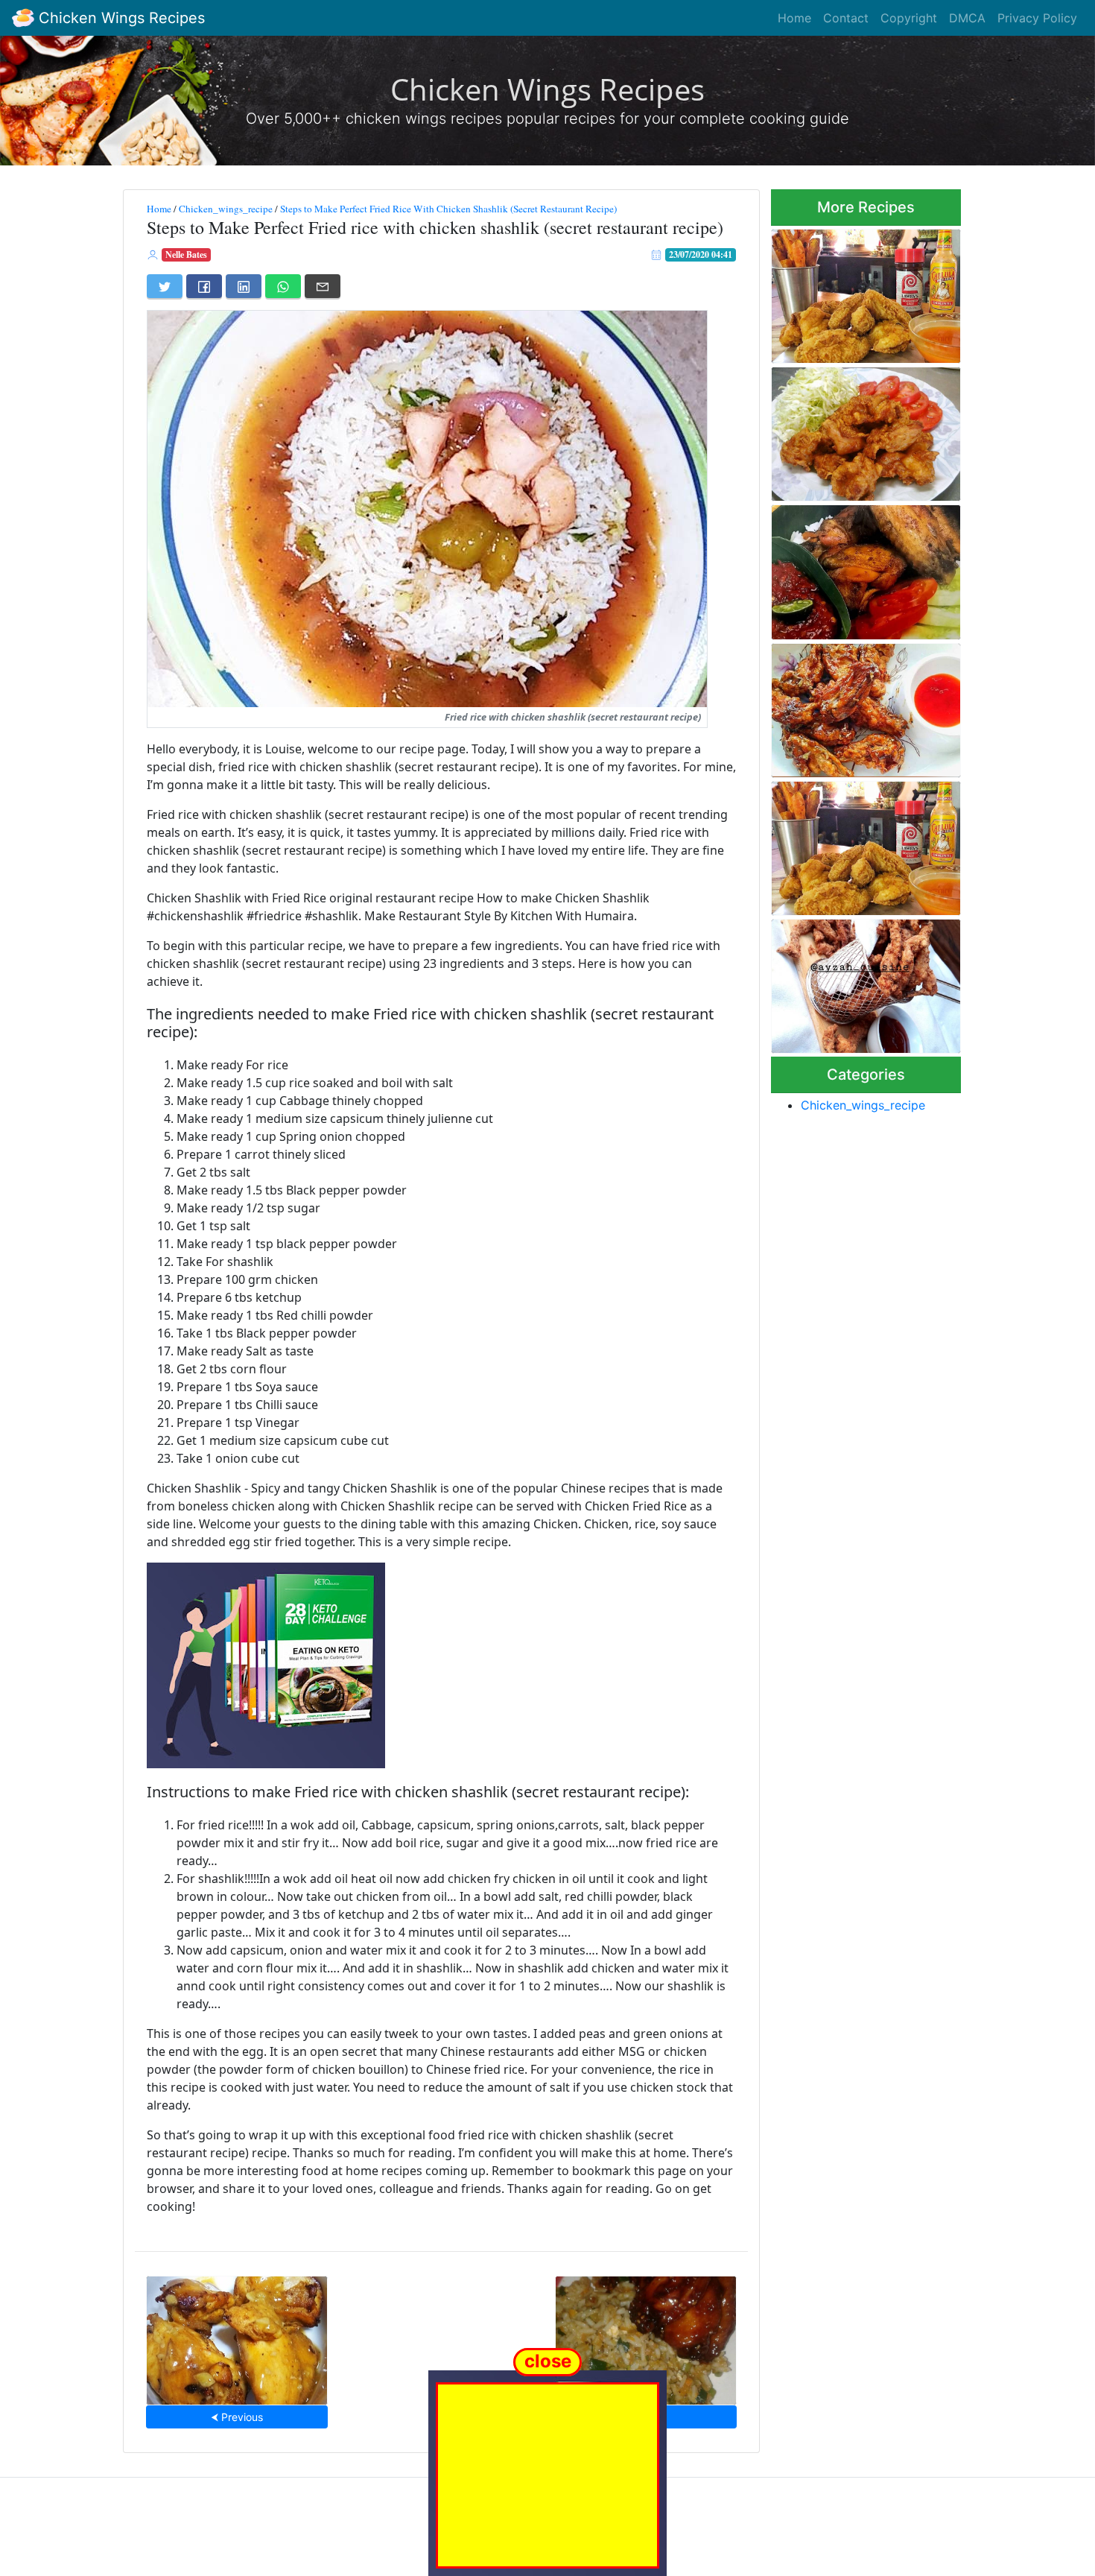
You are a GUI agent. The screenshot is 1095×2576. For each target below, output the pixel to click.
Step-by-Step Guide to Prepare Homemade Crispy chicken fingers (858, 982)
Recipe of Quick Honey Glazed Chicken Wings (847, 706)
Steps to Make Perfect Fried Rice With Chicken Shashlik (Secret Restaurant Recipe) (448, 209)
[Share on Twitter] (165, 286)
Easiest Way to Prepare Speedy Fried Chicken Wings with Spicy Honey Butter (864, 844)
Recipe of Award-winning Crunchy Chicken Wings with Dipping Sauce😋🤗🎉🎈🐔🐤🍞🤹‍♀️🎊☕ (863, 568)
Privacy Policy (1037, 18)
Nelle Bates (186, 254)
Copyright (909, 18)
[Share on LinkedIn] (244, 286)
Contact (846, 18)
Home (794, 18)
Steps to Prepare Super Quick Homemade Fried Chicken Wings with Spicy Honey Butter (866, 291)
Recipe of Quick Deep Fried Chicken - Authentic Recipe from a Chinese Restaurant (859, 430)
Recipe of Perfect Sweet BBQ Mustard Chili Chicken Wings (237, 2336)
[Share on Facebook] (204, 286)
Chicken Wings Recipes (120, 18)
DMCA (967, 18)
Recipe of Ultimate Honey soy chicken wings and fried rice (645, 2336)
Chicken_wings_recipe (226, 209)
